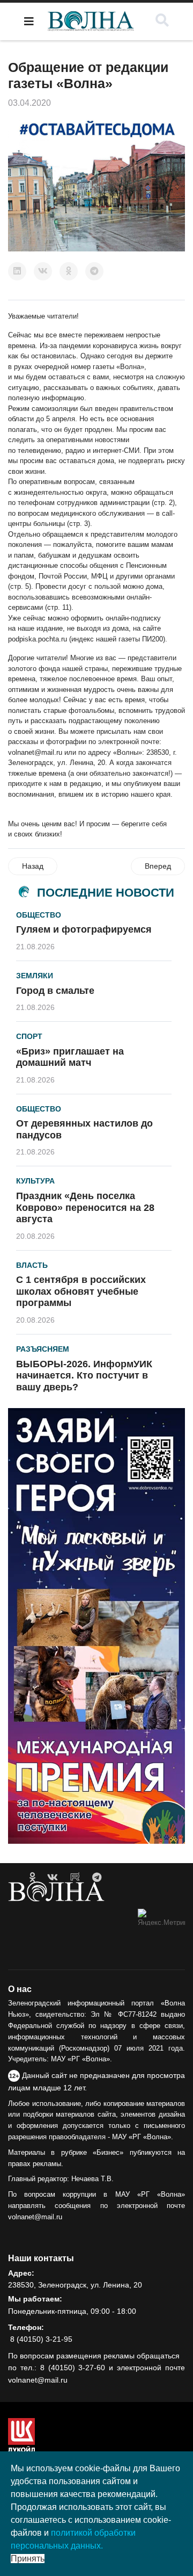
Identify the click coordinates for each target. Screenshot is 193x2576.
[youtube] (75, 1878)
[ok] (32, 1878)
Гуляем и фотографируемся (84, 929)
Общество (39, 915)
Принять (28, 2559)
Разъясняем (43, 1349)
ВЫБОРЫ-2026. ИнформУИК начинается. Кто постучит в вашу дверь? (84, 1376)
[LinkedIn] (17, 271)
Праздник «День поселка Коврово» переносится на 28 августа (85, 1207)
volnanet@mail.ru (35, 752)
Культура (35, 1181)
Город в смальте (55, 991)
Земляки (35, 976)
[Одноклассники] (69, 271)
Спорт (29, 1036)
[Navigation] (29, 21)
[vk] (53, 1878)
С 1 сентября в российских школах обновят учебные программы (81, 1291)
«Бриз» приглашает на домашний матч (70, 1057)
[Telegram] (94, 271)
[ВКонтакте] (43, 271)
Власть (32, 1265)
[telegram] (97, 1878)
